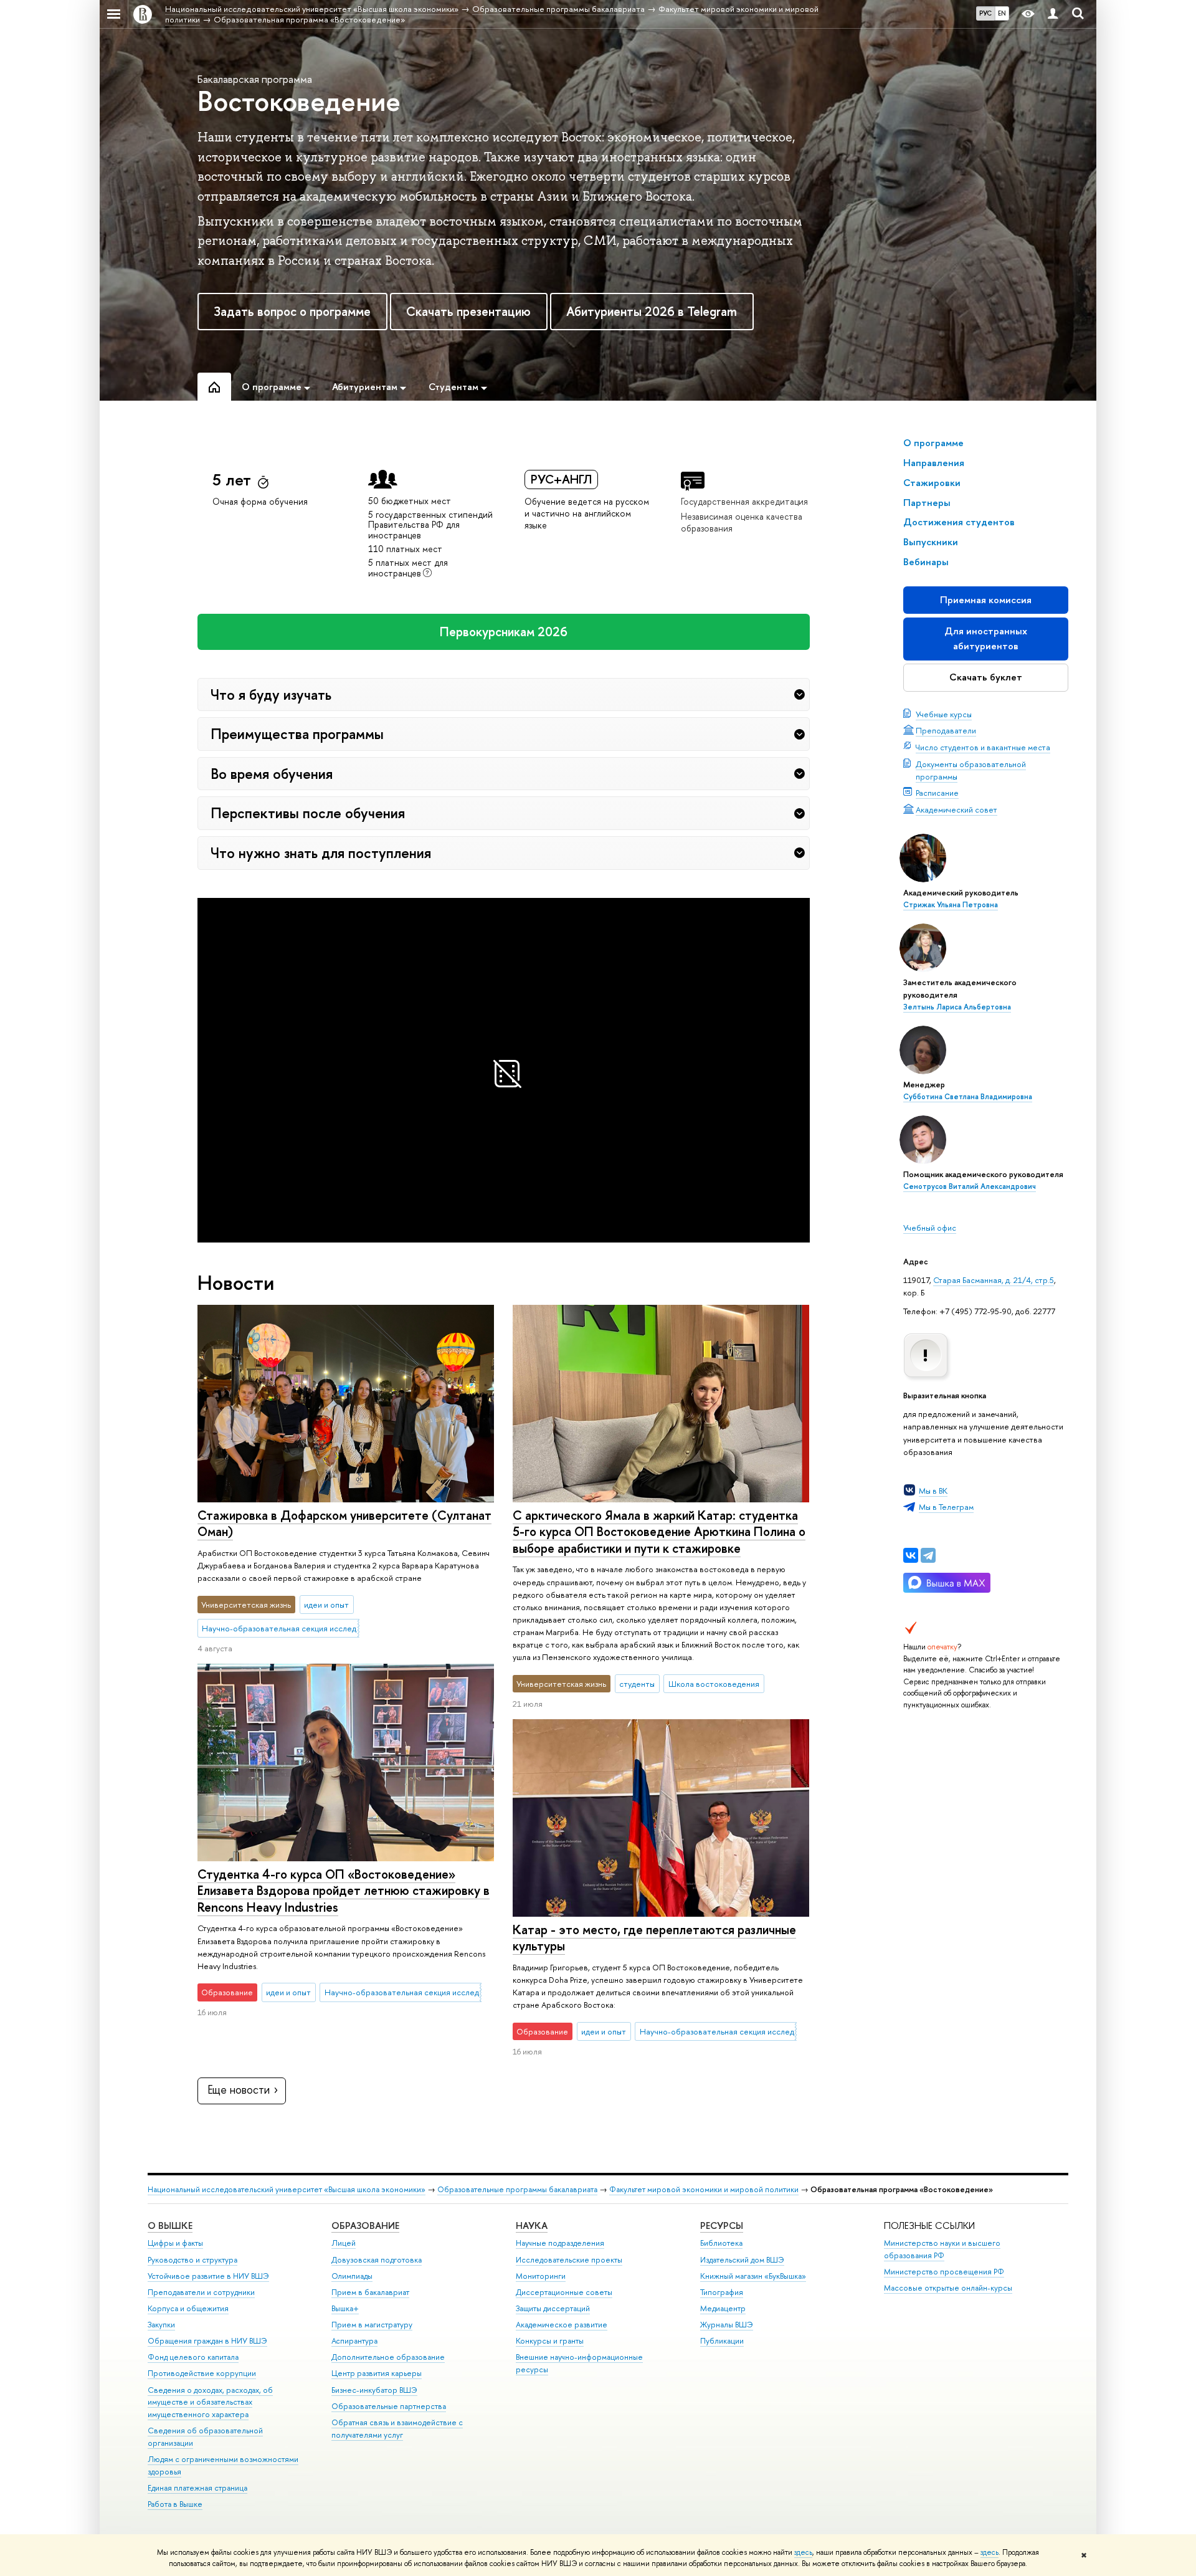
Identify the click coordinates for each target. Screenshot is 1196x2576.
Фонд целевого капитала (193, 2357)
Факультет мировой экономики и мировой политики (704, 2189)
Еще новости (239, 2090)
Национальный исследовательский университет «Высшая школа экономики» (287, 2189)
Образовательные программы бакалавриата (517, 2189)
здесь (803, 2552)
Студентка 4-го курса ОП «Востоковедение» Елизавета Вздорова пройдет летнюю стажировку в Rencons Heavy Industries (344, 1891)
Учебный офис (930, 1228)
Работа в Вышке (175, 2504)
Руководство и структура (192, 2260)
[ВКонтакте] (911, 1555)
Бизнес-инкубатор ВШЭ (374, 2390)
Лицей (344, 2243)
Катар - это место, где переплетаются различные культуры (654, 1938)
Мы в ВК (933, 1491)
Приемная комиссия (986, 600)
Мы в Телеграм (946, 1507)
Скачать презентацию (468, 311)
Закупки (161, 2325)
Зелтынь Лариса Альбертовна (957, 1007)
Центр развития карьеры (377, 2373)
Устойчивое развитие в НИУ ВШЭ (208, 2276)
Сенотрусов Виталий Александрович (970, 1186)
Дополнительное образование (388, 2357)
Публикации (722, 2341)
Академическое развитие (562, 2325)
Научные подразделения (560, 2243)
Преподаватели (946, 730)
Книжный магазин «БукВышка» (753, 2276)
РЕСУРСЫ (722, 2225)
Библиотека (721, 2243)
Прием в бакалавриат (370, 2292)
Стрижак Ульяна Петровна (951, 905)
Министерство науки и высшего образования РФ (942, 2249)
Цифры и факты (175, 2243)
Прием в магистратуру (372, 2325)
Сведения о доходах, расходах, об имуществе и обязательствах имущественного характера (210, 2402)
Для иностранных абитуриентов (986, 638)
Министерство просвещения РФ (944, 2272)
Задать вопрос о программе (292, 311)
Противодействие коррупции (202, 2373)
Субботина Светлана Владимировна (968, 1097)
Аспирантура (354, 2341)
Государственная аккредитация (744, 501)
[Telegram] (928, 1555)
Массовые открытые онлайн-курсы (948, 2288)
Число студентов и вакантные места (983, 747)
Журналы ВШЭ (727, 2325)
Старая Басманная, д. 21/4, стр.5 (994, 1280)
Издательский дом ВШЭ (742, 2260)
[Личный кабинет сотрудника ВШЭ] (1053, 14)
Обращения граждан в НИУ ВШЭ (207, 2341)
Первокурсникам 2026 (504, 632)
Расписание (937, 793)
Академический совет (956, 809)
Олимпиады (352, 2276)
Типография (722, 2292)
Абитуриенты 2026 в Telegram (652, 311)
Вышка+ (345, 2308)
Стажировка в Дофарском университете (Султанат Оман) (344, 1524)
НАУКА (532, 2225)
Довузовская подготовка (377, 2260)
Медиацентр (723, 2308)
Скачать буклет (986, 677)
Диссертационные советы (564, 2292)
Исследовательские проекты (569, 2260)
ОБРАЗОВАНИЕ (365, 2225)
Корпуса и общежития (188, 2308)
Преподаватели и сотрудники (201, 2292)
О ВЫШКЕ (170, 2225)
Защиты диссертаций (553, 2308)
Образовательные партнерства (389, 2406)
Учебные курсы (944, 714)
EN (1002, 13)
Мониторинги (541, 2276)
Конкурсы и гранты (550, 2341)
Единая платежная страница (197, 2488)
